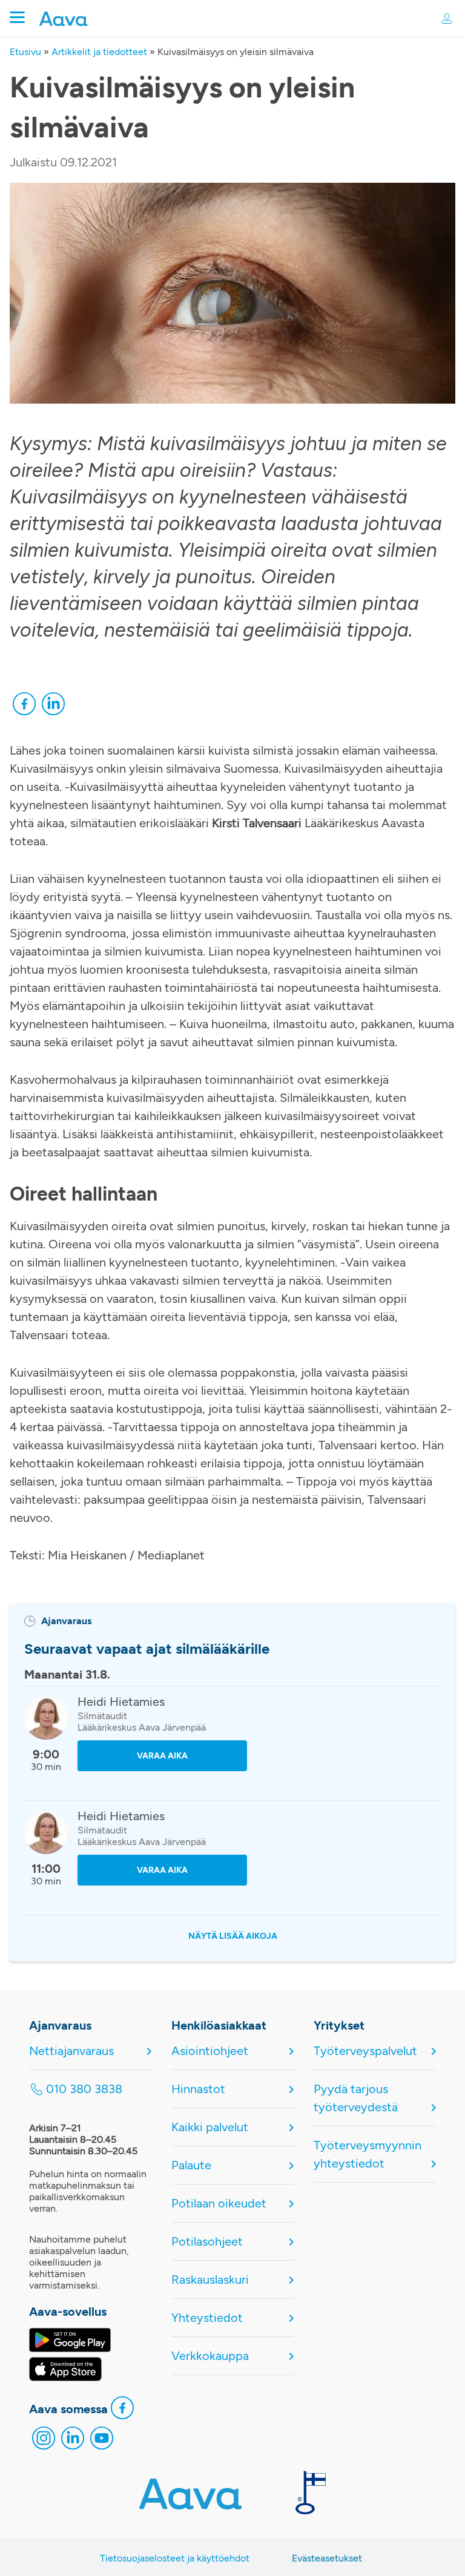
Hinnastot (198, 2089)
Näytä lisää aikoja (233, 1936)
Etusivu (25, 52)
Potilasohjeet (207, 2241)
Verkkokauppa (210, 2356)
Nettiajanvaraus (71, 2051)
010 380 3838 (84, 2089)
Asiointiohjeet (210, 2051)
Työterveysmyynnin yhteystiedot (368, 2154)
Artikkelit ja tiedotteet (99, 52)
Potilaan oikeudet (219, 2203)
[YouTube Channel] (102, 2441)
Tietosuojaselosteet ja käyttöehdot (175, 2558)
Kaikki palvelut (210, 2127)
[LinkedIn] (53, 707)
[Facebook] (24, 707)
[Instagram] (44, 2441)
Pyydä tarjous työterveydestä (356, 2098)
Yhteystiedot (207, 2318)
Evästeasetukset (327, 2558)
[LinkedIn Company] (73, 2441)
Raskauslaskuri (210, 2279)
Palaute (191, 2165)
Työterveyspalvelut (365, 2051)
